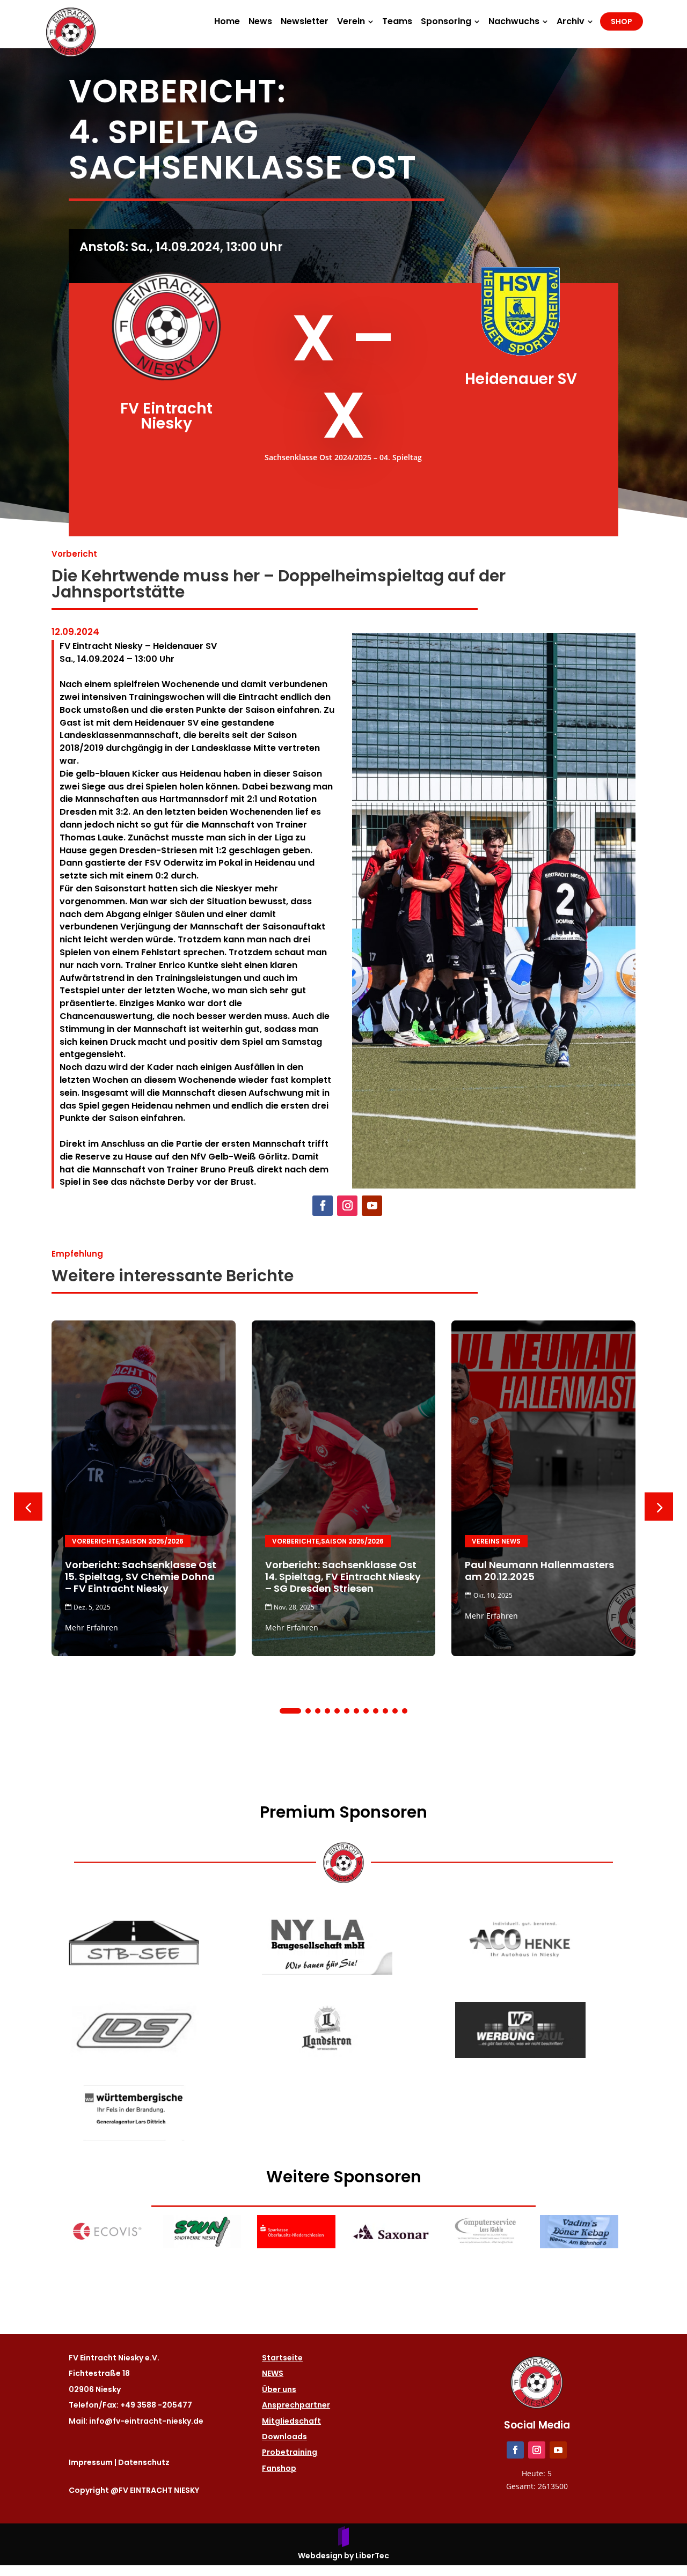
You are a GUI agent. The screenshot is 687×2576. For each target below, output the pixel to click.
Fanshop (279, 2468)
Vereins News (496, 1541)
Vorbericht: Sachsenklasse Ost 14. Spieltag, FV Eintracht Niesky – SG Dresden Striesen (343, 1577)
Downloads (284, 2437)
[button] (659, 1506)
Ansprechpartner (296, 2405)
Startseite (282, 2358)
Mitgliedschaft (291, 2421)
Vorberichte (96, 1541)
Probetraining (290, 2452)
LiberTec (372, 2556)
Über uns (279, 2389)
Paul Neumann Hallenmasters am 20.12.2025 (539, 1571)
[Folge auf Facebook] (323, 1206)
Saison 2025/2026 (152, 1541)
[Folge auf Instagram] (347, 1206)
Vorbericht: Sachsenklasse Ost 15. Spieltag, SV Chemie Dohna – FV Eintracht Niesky (141, 1577)
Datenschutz (144, 2462)
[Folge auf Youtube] (372, 1206)
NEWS (273, 2373)
